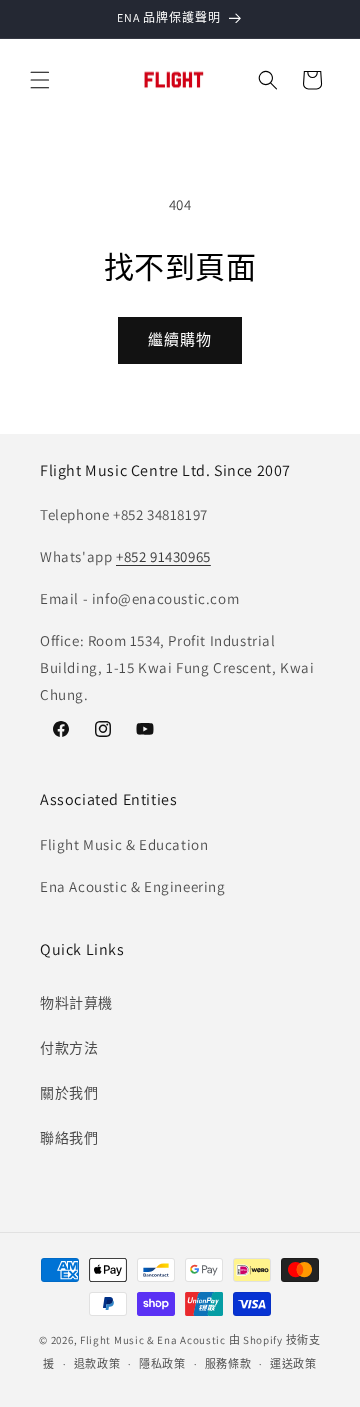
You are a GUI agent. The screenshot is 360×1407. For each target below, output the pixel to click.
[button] (40, 80)
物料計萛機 (76, 1003)
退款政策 (97, 1364)
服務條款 (228, 1364)
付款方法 (69, 1048)
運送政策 (293, 1364)
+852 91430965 (163, 556)
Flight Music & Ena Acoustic (154, 1340)
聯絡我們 (69, 1138)
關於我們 (69, 1093)
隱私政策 (162, 1364)
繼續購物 (180, 339)
